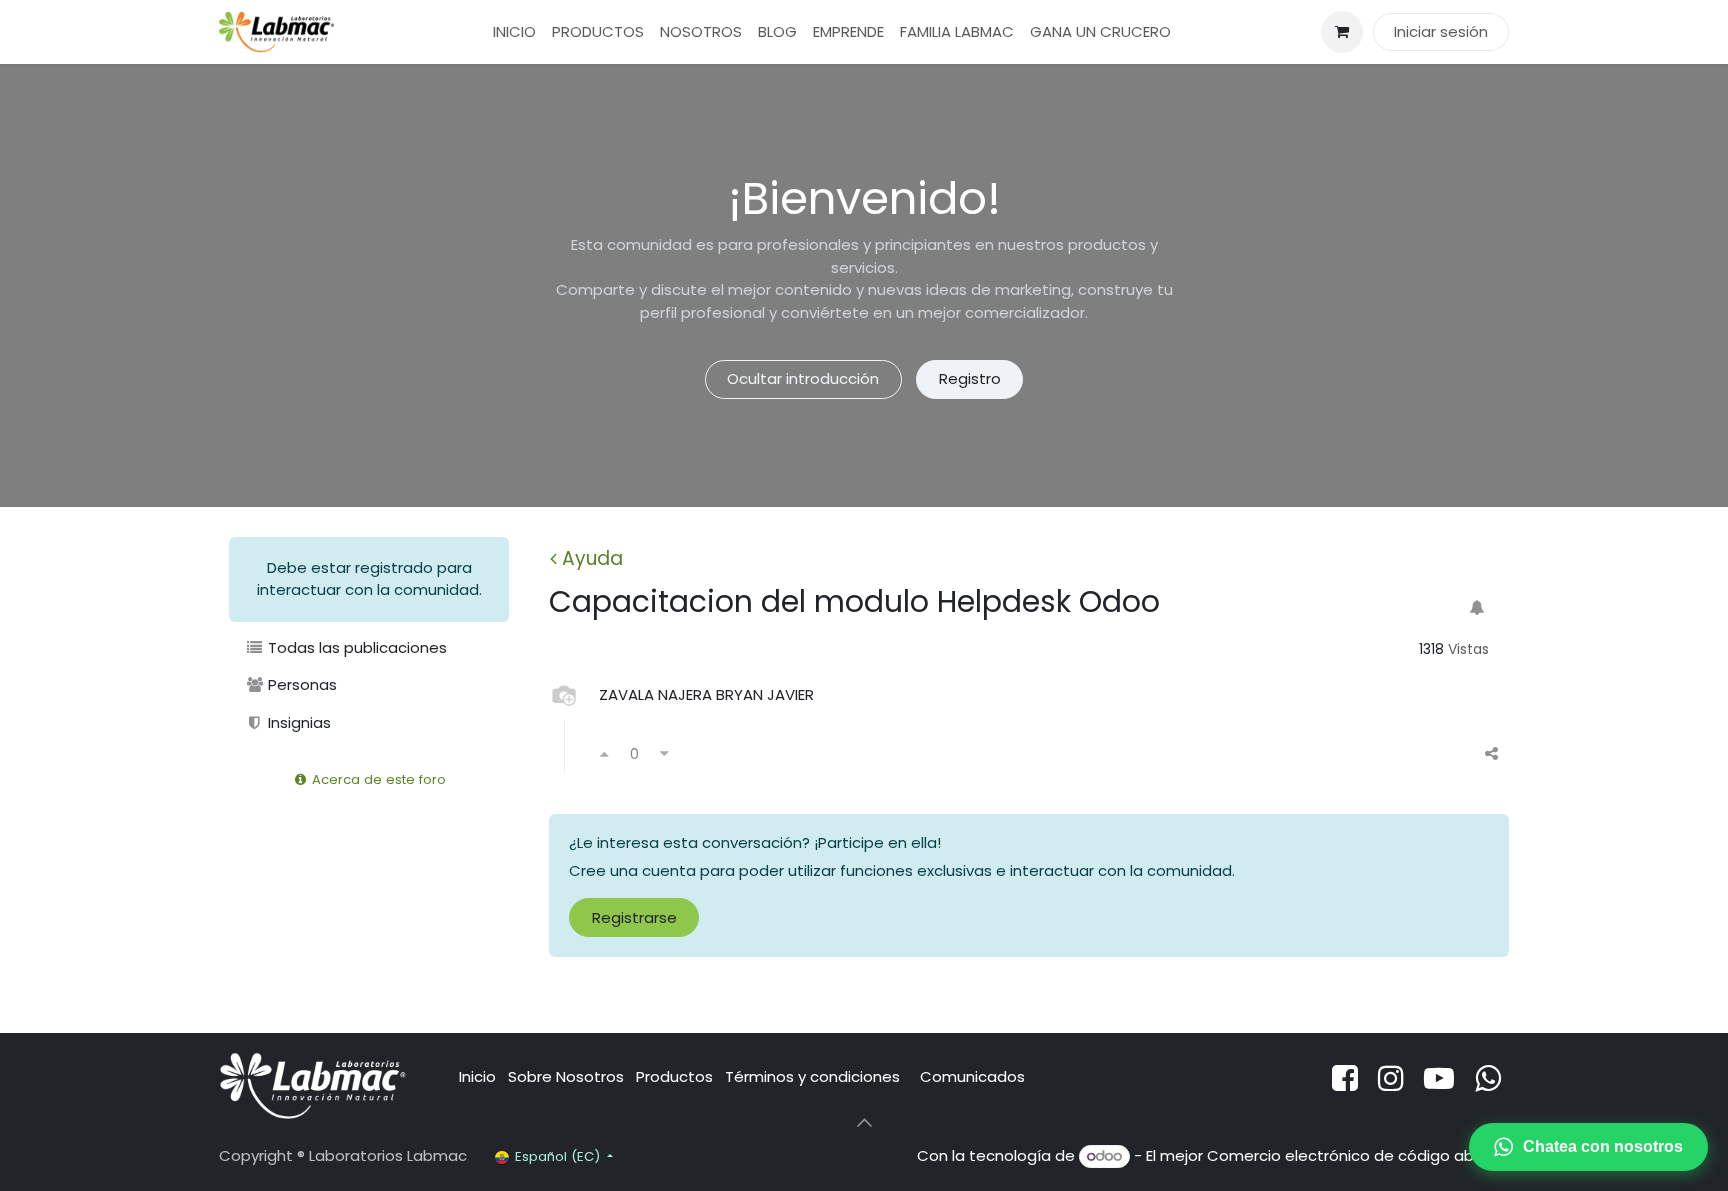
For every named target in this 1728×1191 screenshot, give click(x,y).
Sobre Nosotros (566, 1076)
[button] (864, 1122)
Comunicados (972, 1076)
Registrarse (634, 917)
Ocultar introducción (803, 378)
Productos (674, 1076)
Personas (300, 684)
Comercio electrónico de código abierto (1358, 1155)
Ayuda (592, 558)
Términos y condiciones (814, 1076)
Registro (970, 378)
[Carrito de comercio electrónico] (1342, 32)
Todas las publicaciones (355, 647)
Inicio (477, 1076)
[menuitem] (514, 32)
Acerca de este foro (377, 779)
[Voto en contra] (664, 754)
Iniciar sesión (1441, 31)
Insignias (297, 722)
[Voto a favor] (604, 754)
